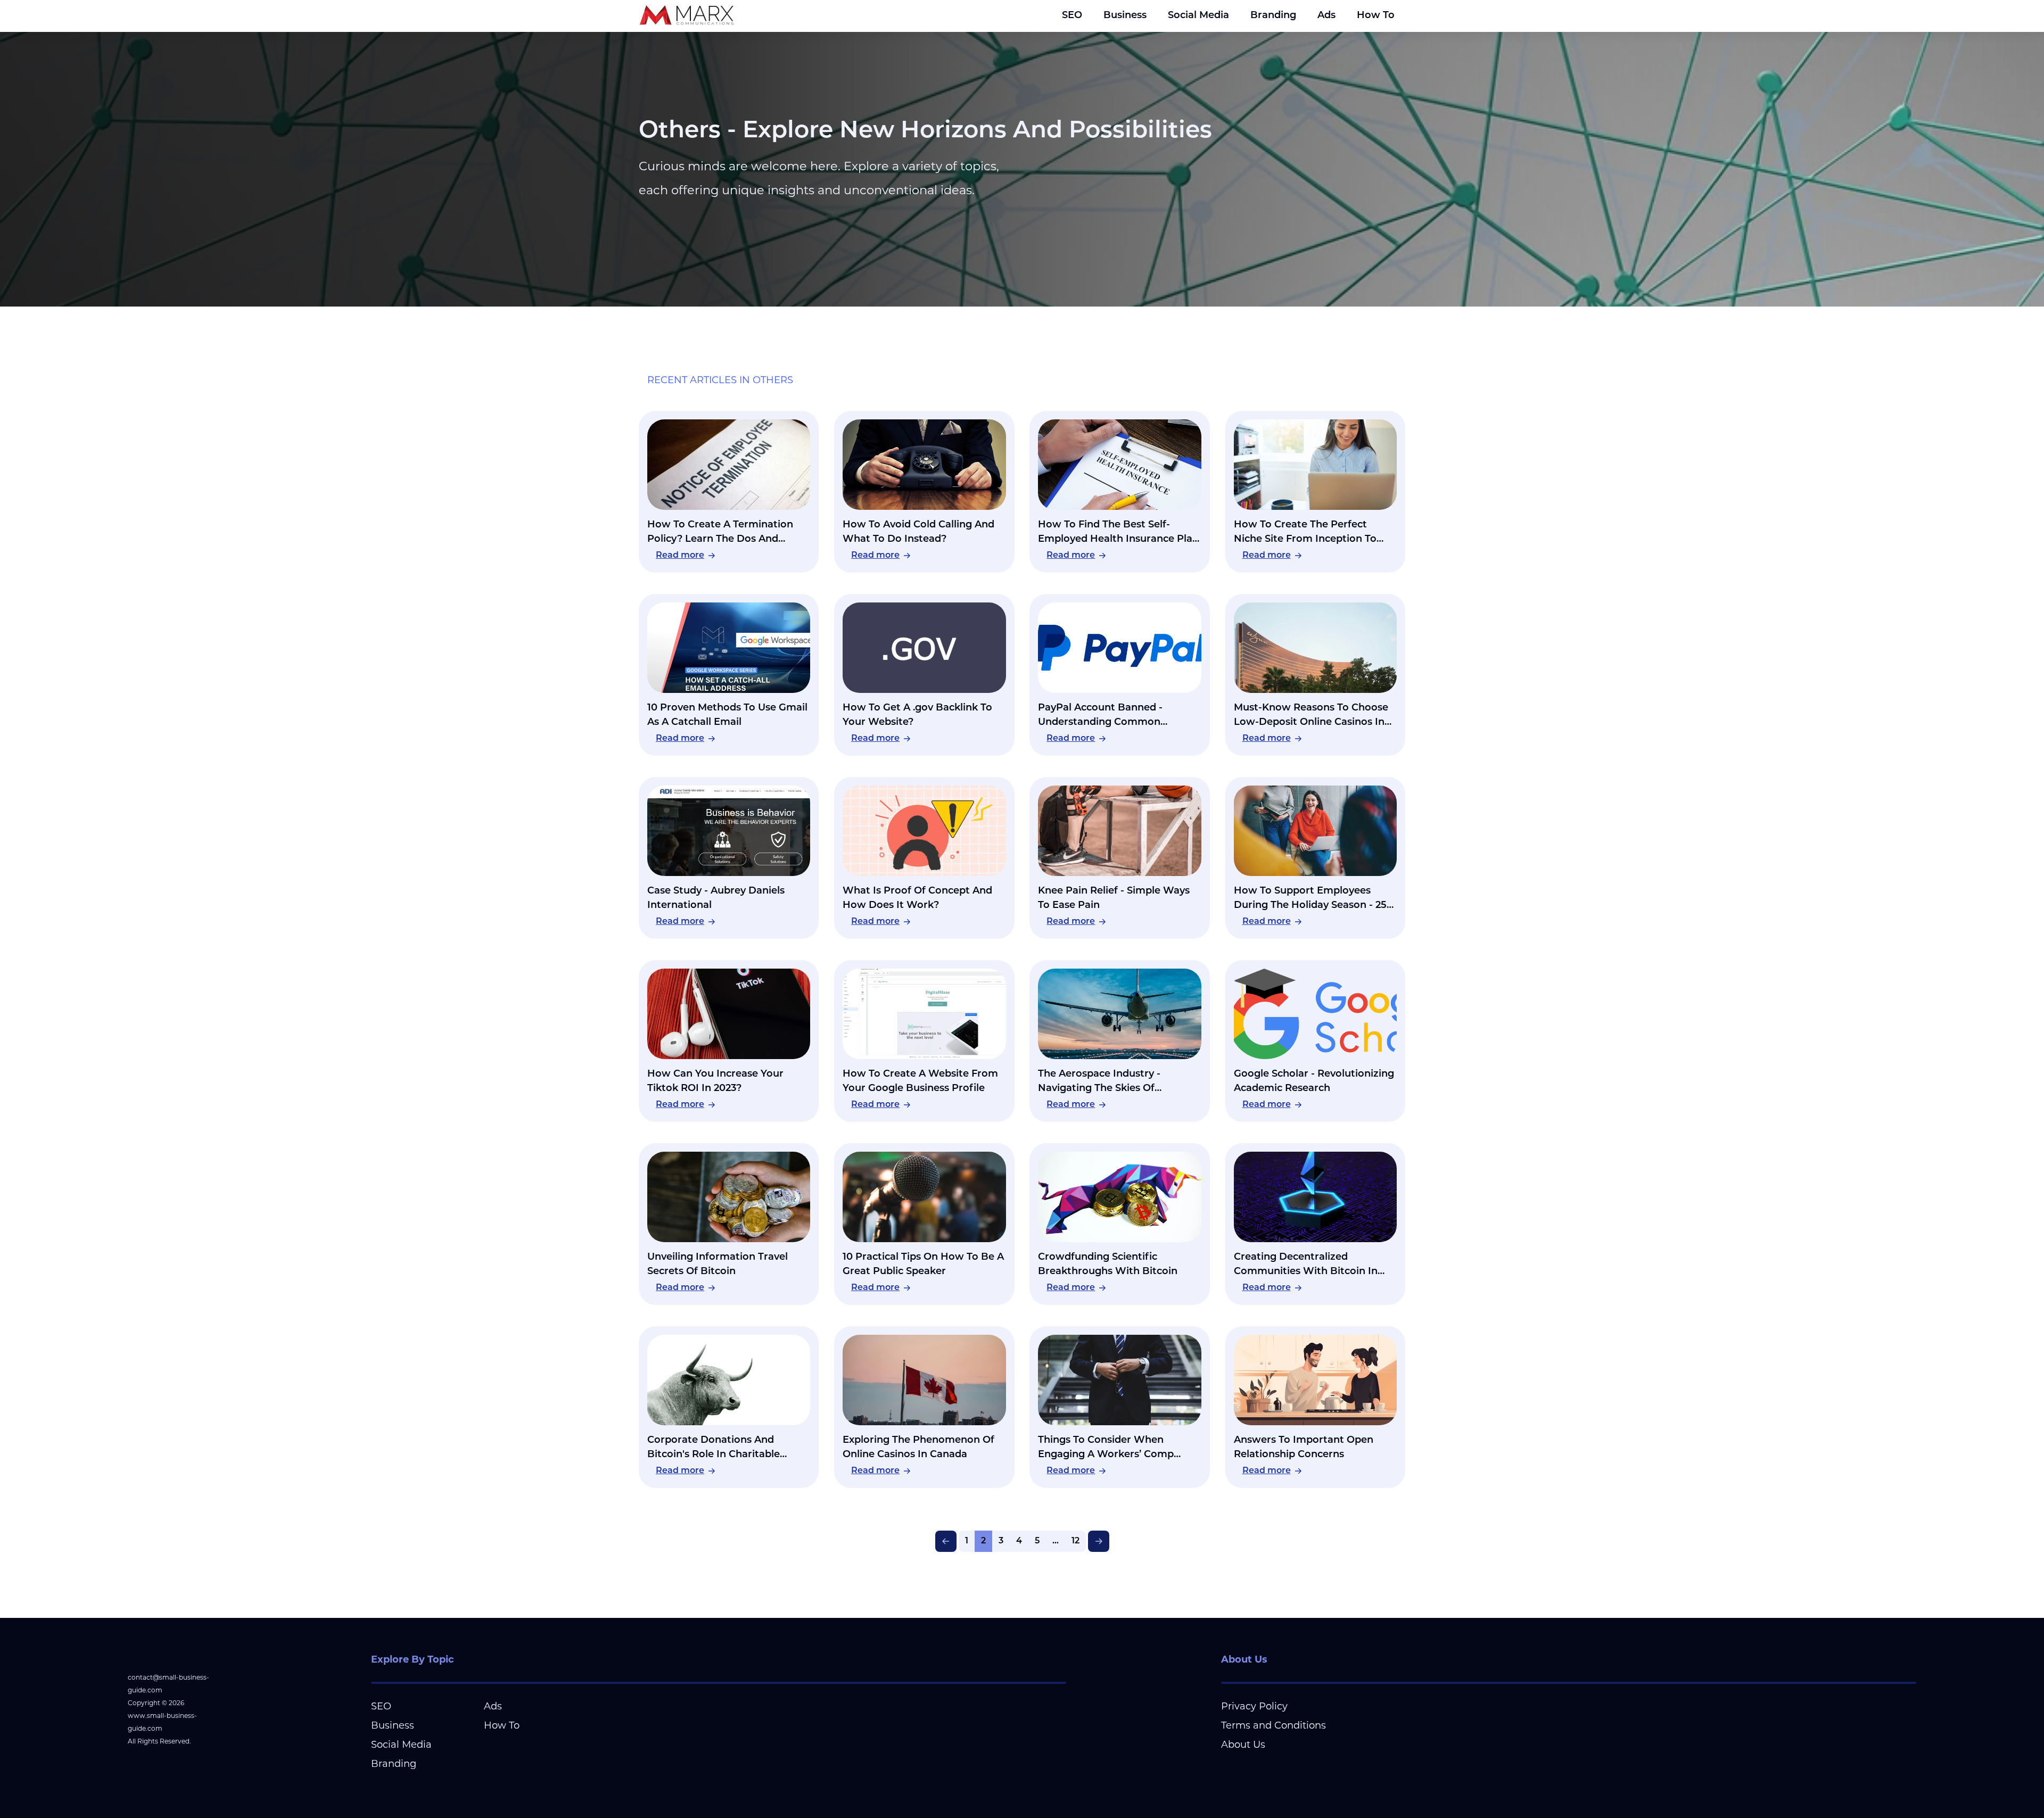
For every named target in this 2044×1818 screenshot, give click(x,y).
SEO (1072, 16)
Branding (1273, 16)
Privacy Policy (1254, 1706)
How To (1376, 16)
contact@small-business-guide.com (168, 1684)
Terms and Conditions (1274, 1725)
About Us (1243, 1745)
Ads (1326, 16)
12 (1075, 1541)
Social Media (1198, 16)
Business (1125, 16)
